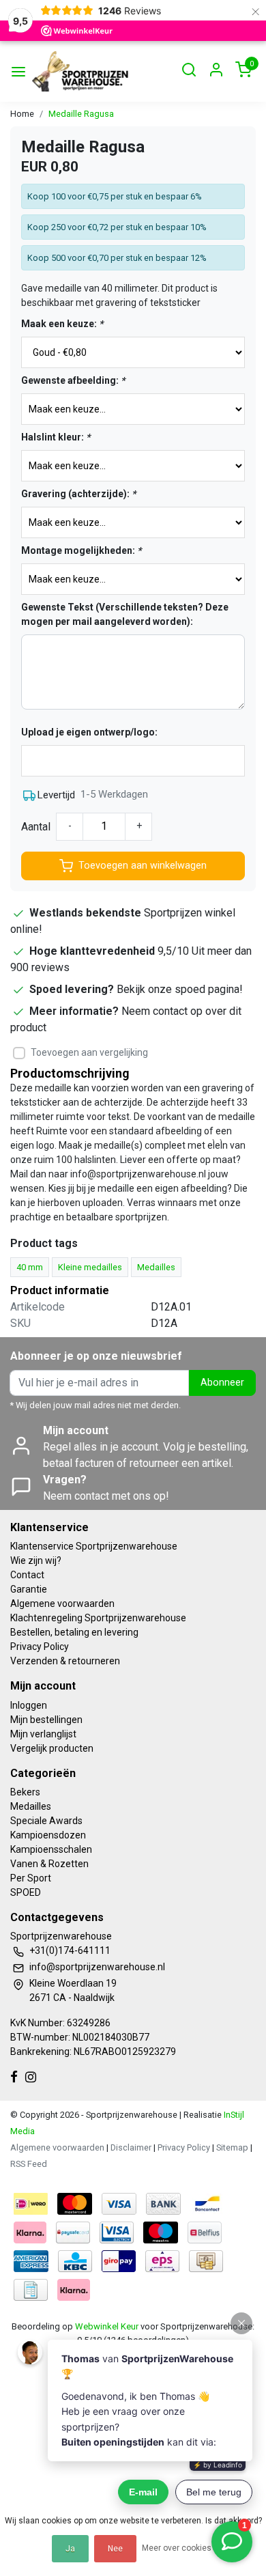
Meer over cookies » (180, 2548)
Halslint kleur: (56, 437)
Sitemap (232, 2147)
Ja (70, 2549)
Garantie (29, 1589)
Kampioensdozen (48, 1835)
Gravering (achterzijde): (78, 494)
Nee (115, 2549)
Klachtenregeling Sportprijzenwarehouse (98, 1618)
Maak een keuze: (62, 324)
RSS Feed (29, 2164)
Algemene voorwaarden (62, 1604)
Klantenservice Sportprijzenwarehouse (94, 1546)
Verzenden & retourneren (65, 1661)
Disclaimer (131, 2147)
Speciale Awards (46, 1821)
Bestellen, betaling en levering (74, 1632)
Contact (27, 1575)
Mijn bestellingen (46, 1720)
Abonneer (222, 1383)
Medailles (31, 1806)
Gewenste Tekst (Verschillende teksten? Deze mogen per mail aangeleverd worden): (125, 614)
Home (22, 114)
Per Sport (31, 1878)
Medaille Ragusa (81, 114)
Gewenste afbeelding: (73, 380)
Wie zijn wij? (36, 1560)
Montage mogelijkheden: (81, 550)
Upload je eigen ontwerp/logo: (89, 732)
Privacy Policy (40, 1647)
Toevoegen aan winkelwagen (143, 866)
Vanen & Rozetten (49, 1864)
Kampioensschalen (51, 1849)
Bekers (25, 1792)
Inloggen (29, 1705)
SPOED (26, 1892)
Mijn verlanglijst (43, 1734)
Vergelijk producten (52, 1748)
